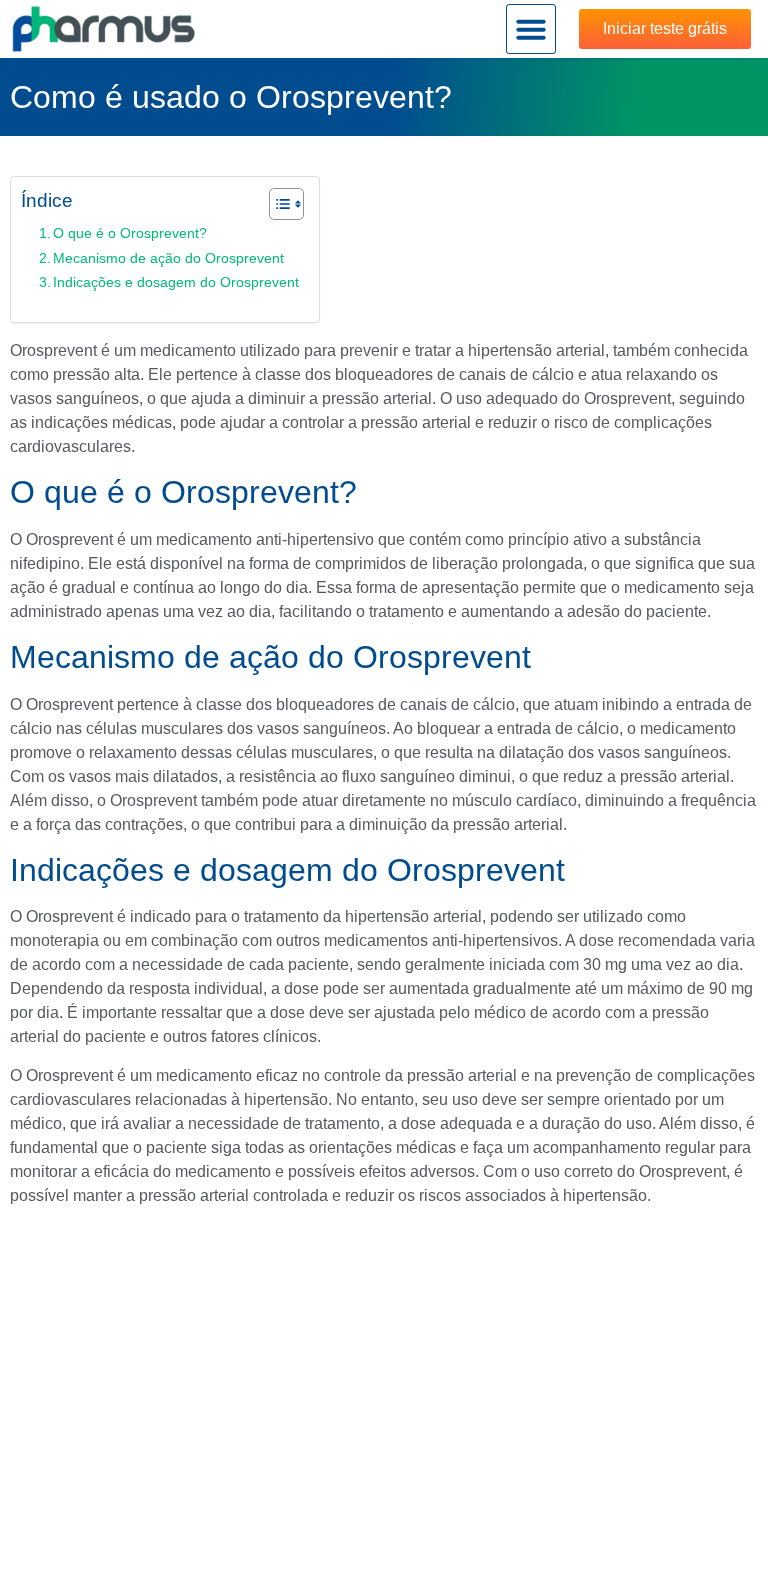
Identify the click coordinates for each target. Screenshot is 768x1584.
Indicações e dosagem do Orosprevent (176, 282)
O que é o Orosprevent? (130, 233)
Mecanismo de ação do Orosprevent (168, 258)
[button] (531, 29)
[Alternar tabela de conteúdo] (276, 204)
